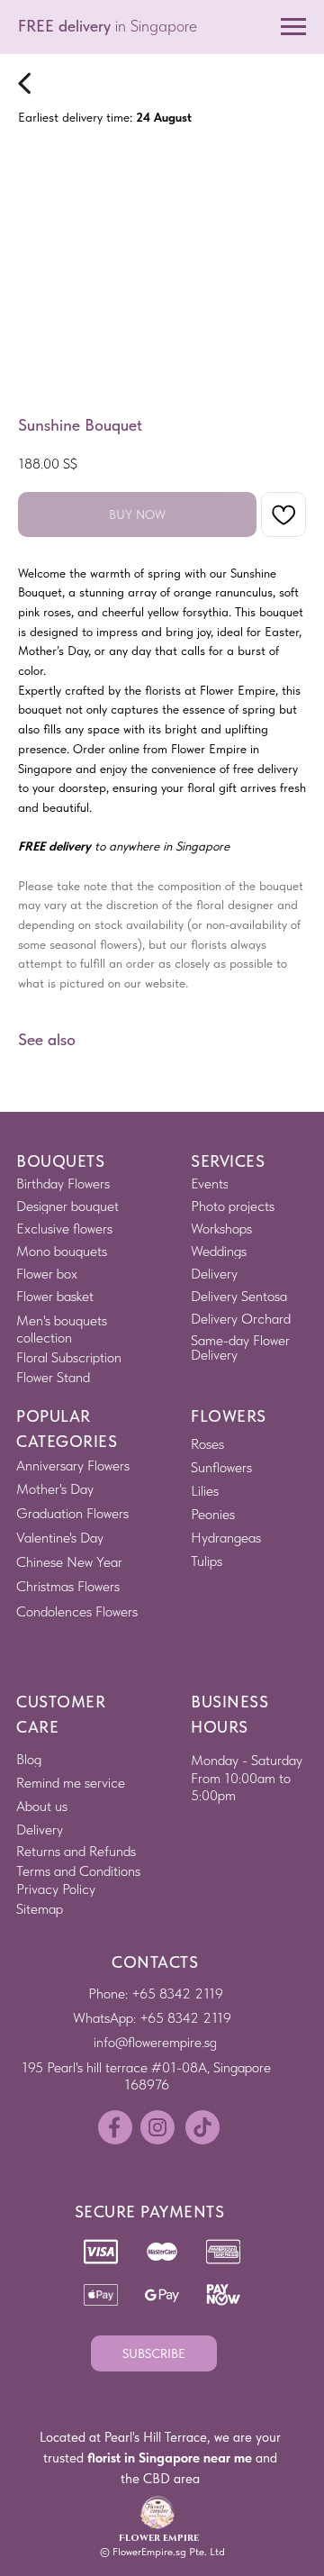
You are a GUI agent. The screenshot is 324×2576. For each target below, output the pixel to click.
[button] (154, 2353)
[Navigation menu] (293, 27)
